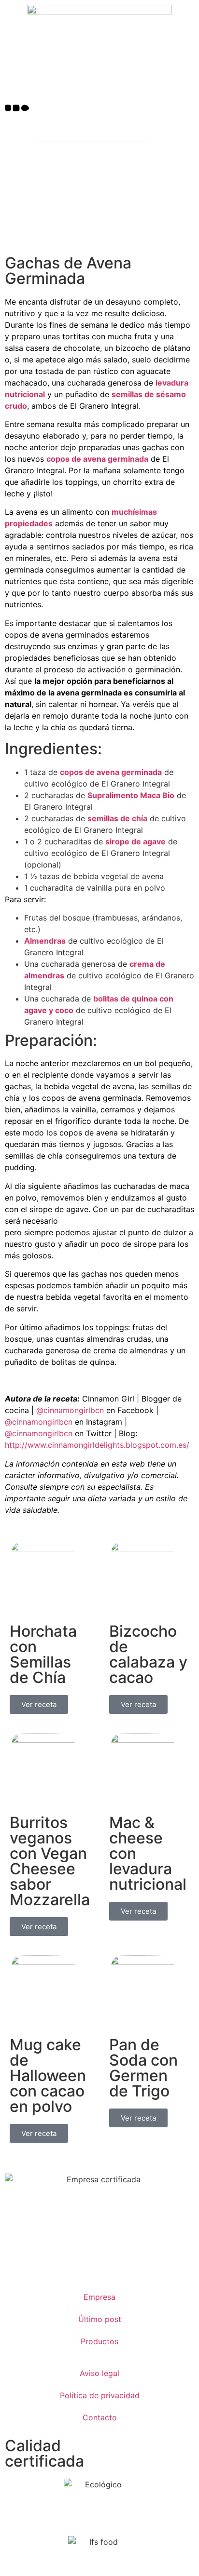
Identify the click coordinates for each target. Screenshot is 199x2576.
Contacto (100, 2417)
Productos (99, 2341)
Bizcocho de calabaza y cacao (148, 1654)
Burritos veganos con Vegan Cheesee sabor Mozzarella (50, 1861)
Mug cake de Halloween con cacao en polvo (48, 2075)
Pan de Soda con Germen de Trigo (143, 2068)
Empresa (99, 2297)
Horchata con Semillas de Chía (43, 1654)
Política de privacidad (100, 2395)
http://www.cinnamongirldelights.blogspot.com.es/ (97, 1445)
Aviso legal (99, 2373)
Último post (100, 2319)
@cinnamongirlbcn (70, 1410)
